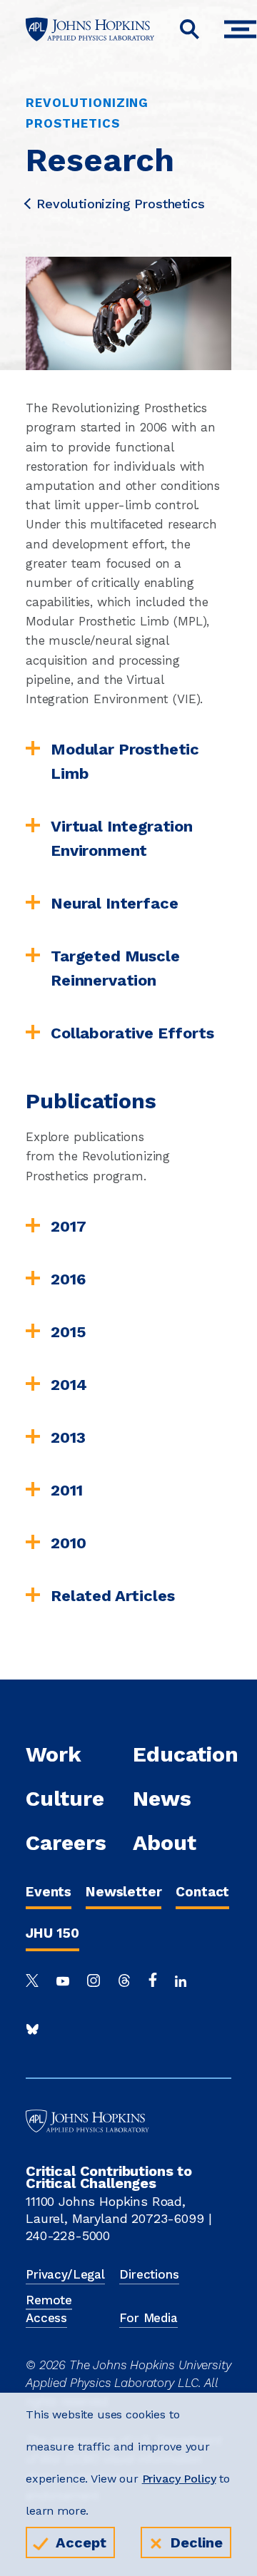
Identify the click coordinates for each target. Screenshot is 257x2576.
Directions (149, 2274)
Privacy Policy (179, 2479)
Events (49, 1892)
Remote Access (49, 2309)
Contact (202, 1892)
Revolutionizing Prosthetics (121, 204)
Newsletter (124, 1892)
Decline (197, 2542)
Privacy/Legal (65, 2274)
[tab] (128, 762)
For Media (148, 2318)
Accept (81, 2542)
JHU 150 (52, 1933)
